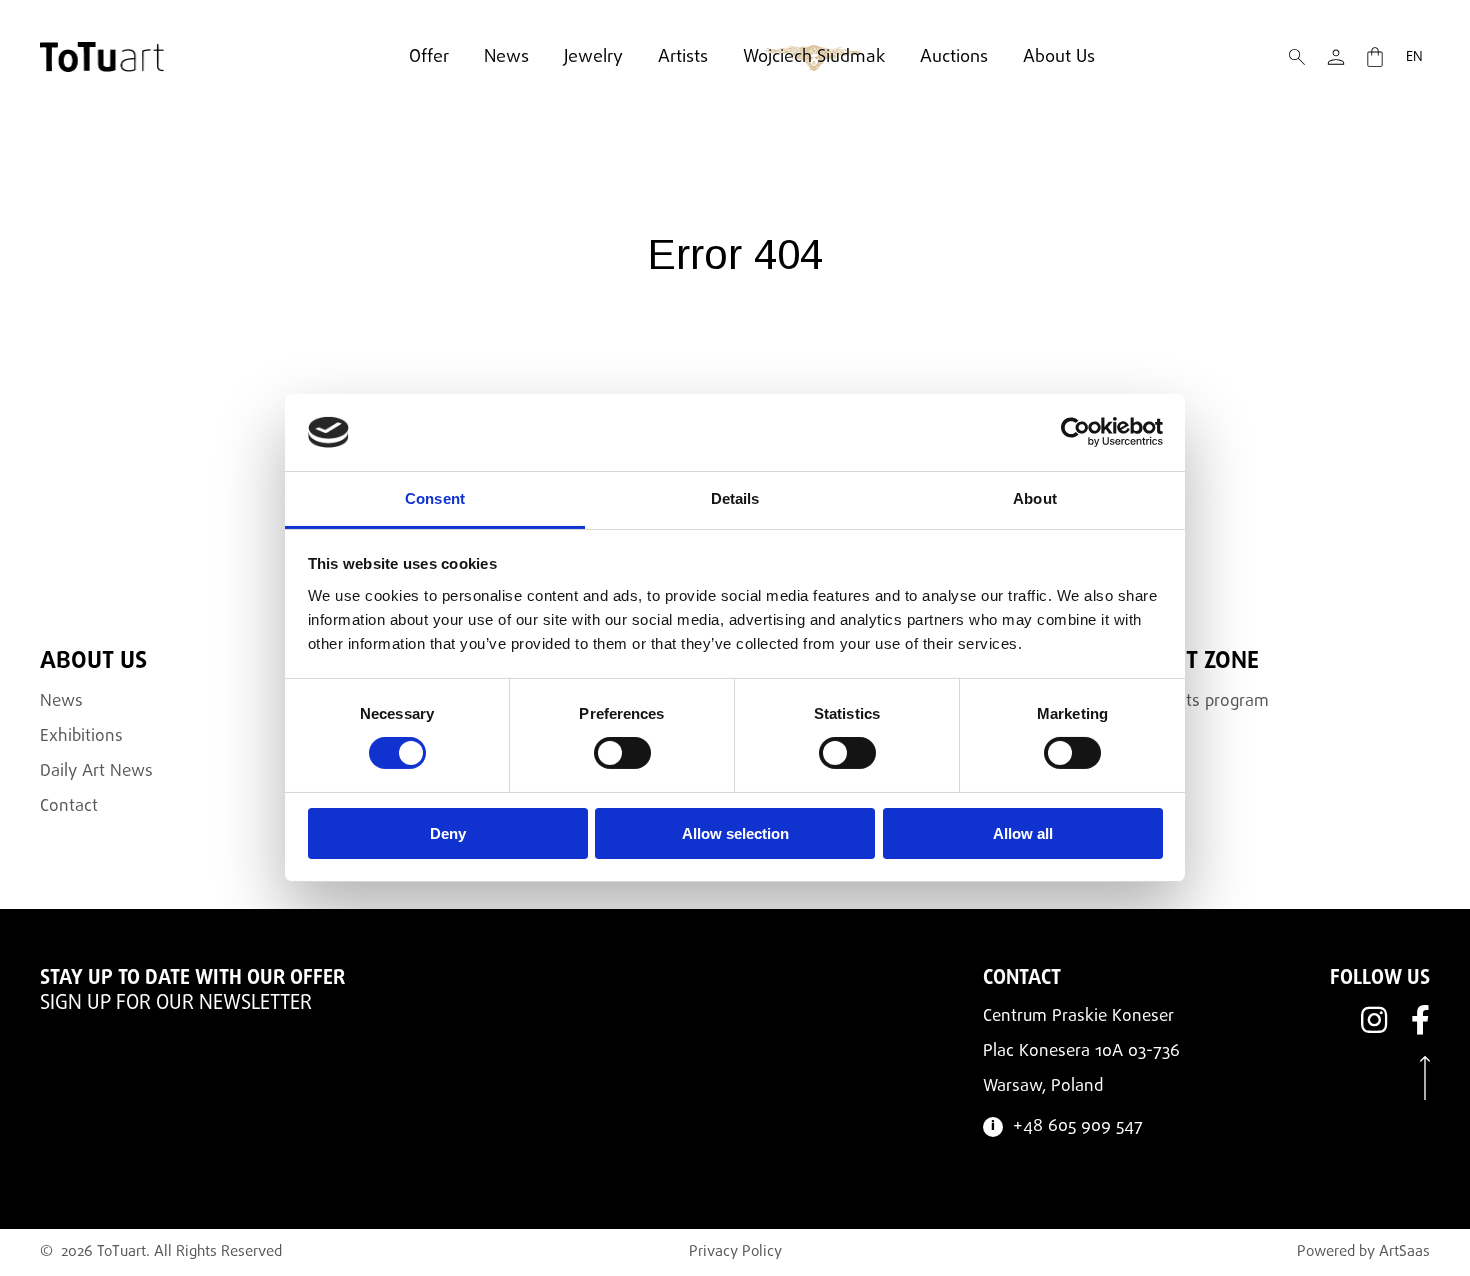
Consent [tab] (435, 498)
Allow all (1023, 833)
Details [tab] (735, 498)
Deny (448, 833)
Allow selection (735, 833)
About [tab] (1035, 498)
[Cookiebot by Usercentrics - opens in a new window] (1075, 432)
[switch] (622, 753)
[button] (1297, 57)
